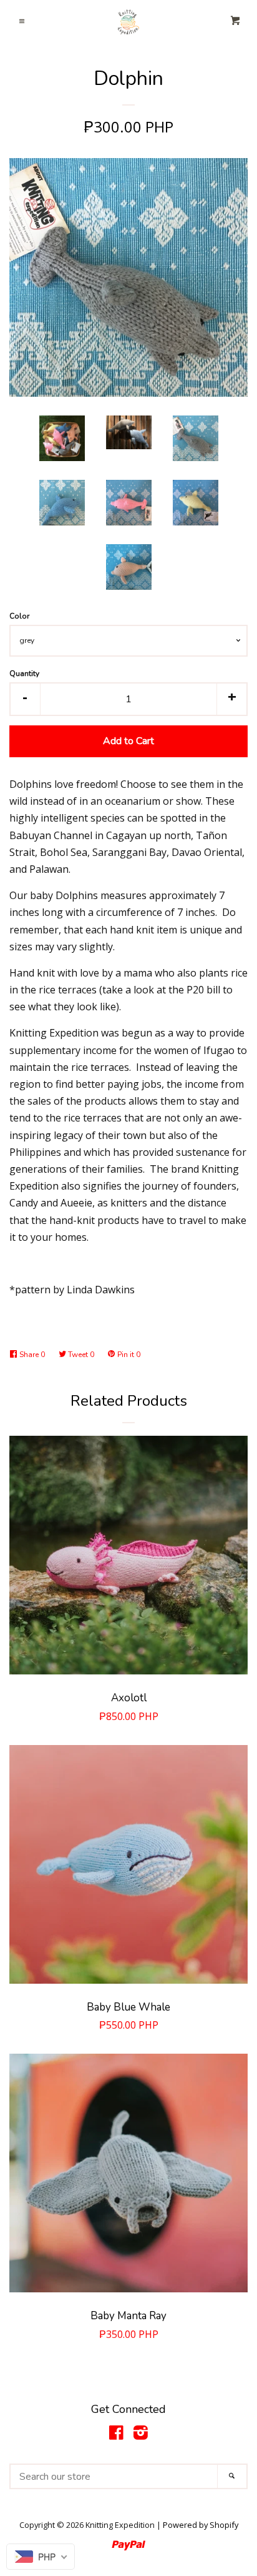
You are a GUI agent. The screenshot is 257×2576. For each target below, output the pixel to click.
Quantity (24, 674)
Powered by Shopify (201, 2525)
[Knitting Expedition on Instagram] (141, 2435)
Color (19, 616)
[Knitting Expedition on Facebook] (116, 2435)
